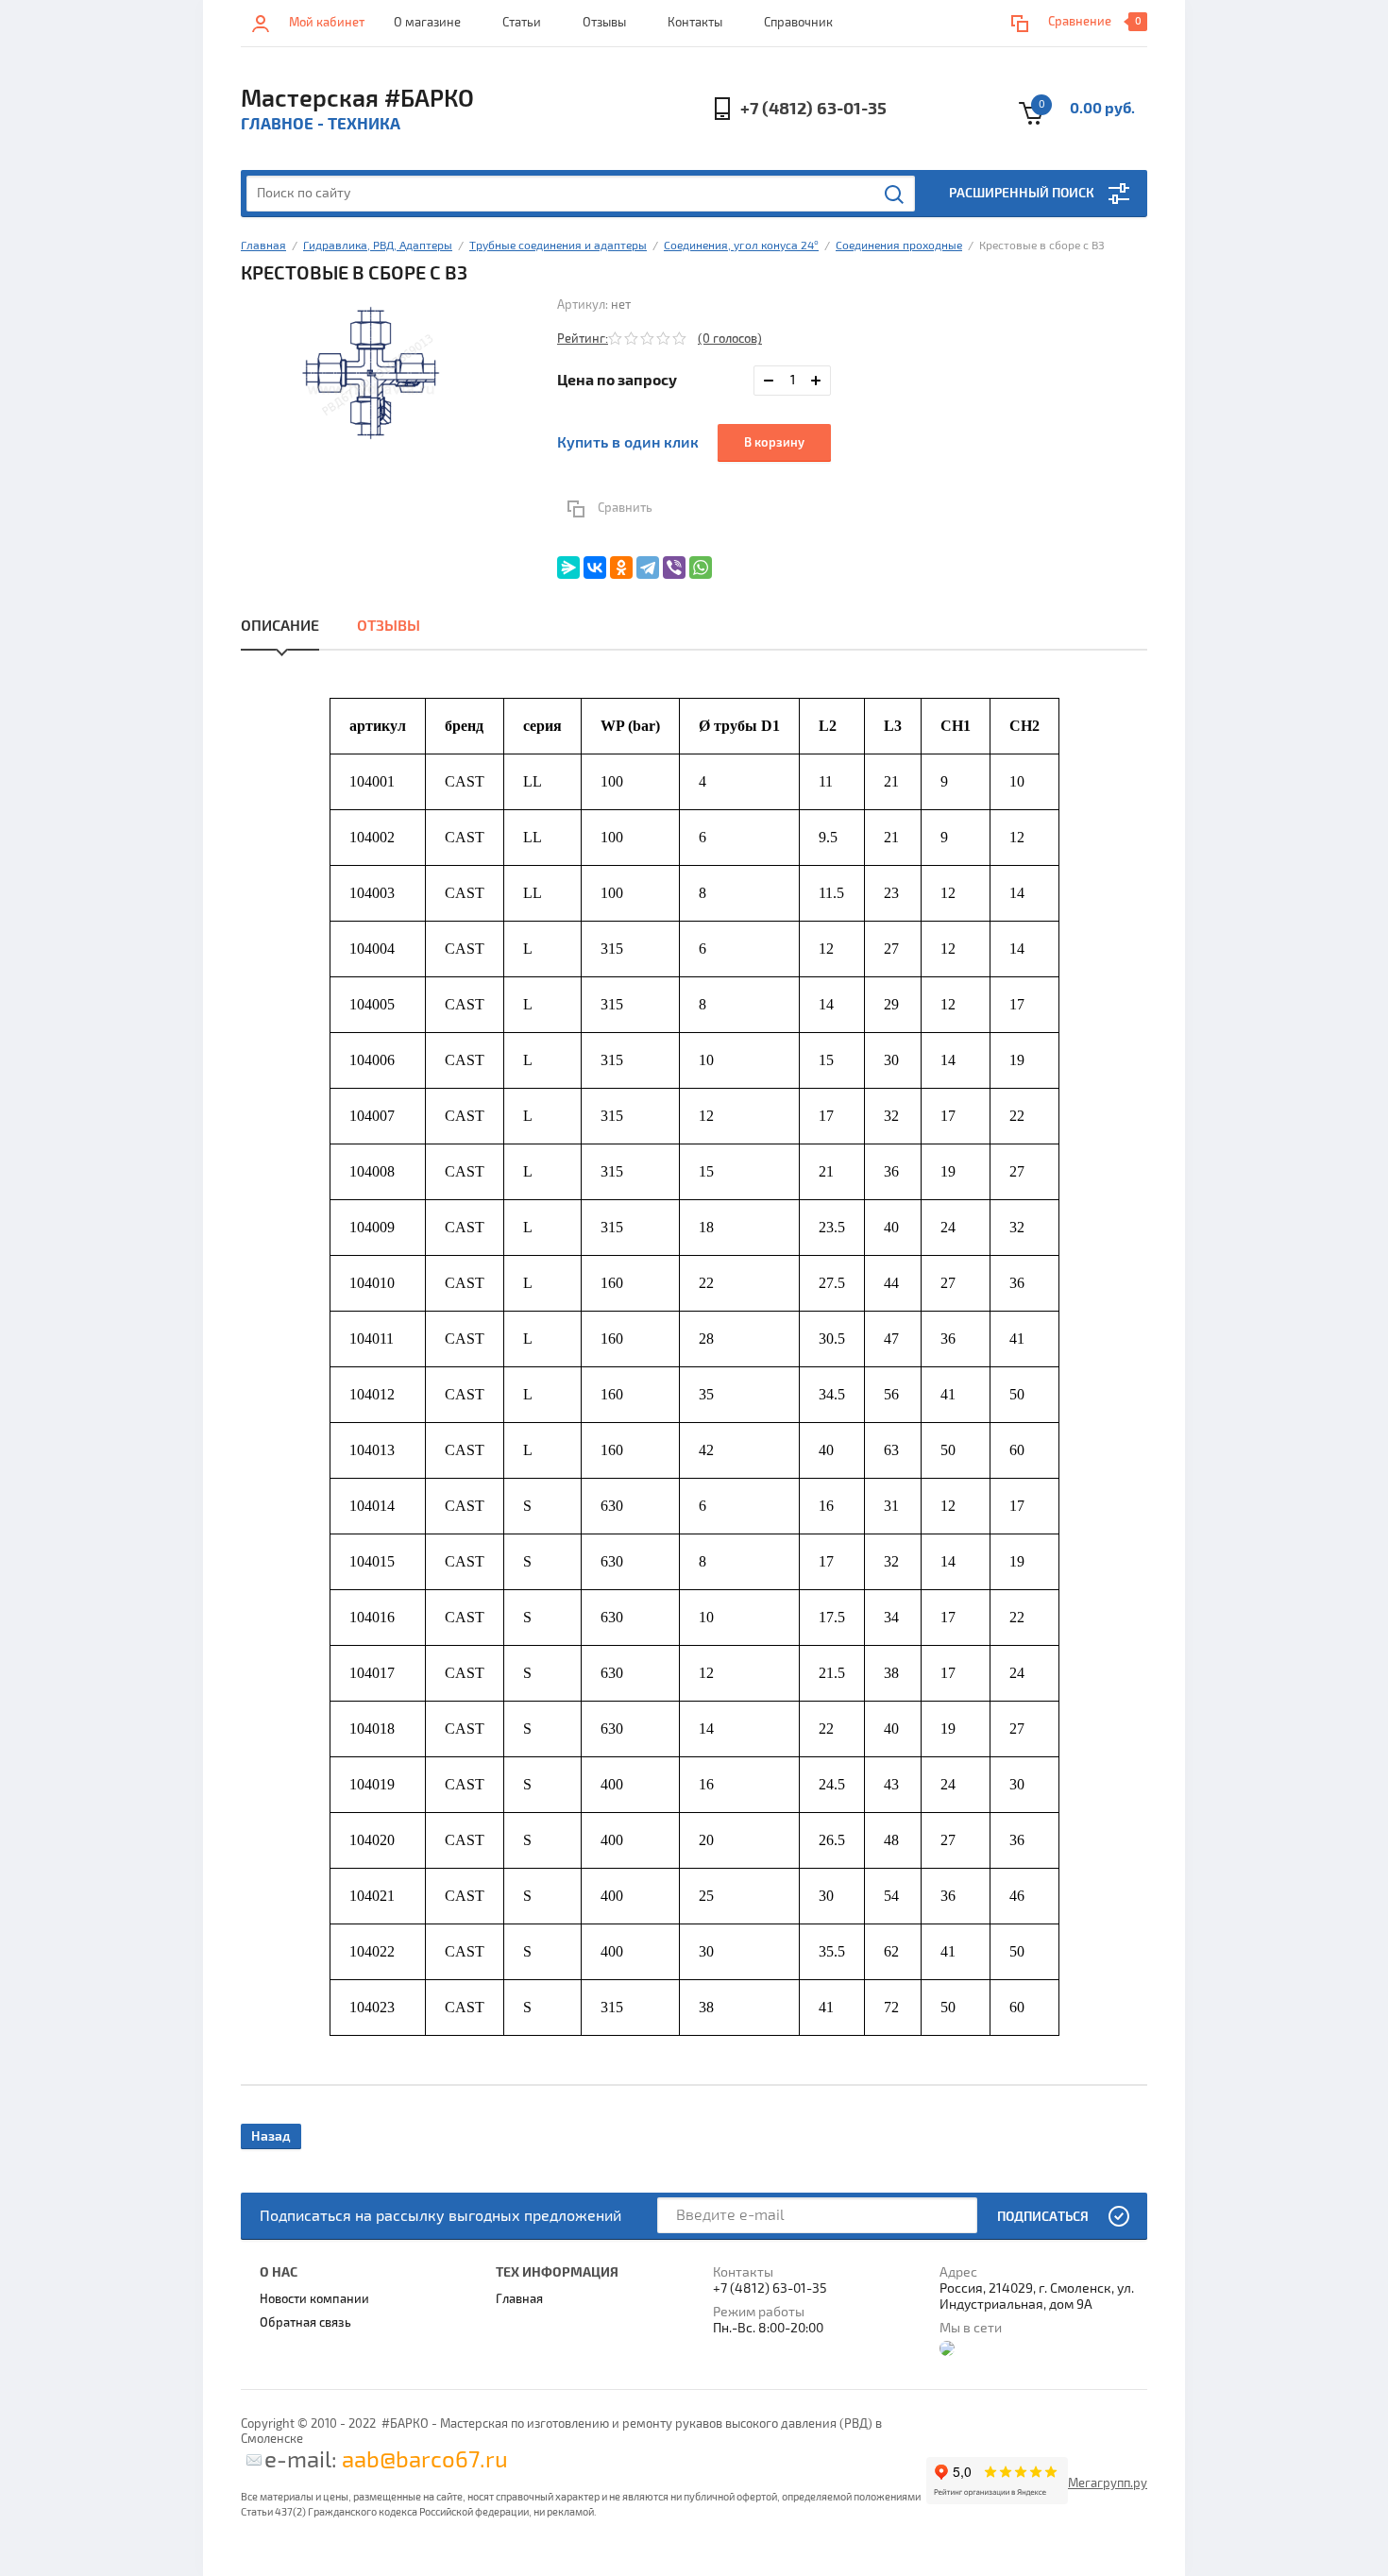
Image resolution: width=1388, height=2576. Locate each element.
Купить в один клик (628, 443)
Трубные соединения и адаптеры (558, 246)
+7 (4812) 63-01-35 (813, 109)
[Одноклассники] (621, 568)
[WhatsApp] (701, 568)
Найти (895, 195)
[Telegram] (648, 568)
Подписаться (1043, 2217)
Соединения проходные (899, 246)
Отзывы (604, 23)
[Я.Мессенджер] (568, 568)
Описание (280, 626)
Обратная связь (305, 2323)
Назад (271, 2136)
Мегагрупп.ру (1108, 2483)
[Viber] (674, 568)
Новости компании (314, 2299)
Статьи (522, 23)
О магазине (427, 23)
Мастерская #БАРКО (357, 99)
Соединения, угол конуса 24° (741, 246)
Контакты (695, 23)
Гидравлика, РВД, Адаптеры (378, 246)
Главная (263, 246)
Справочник (798, 23)
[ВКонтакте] (595, 568)
